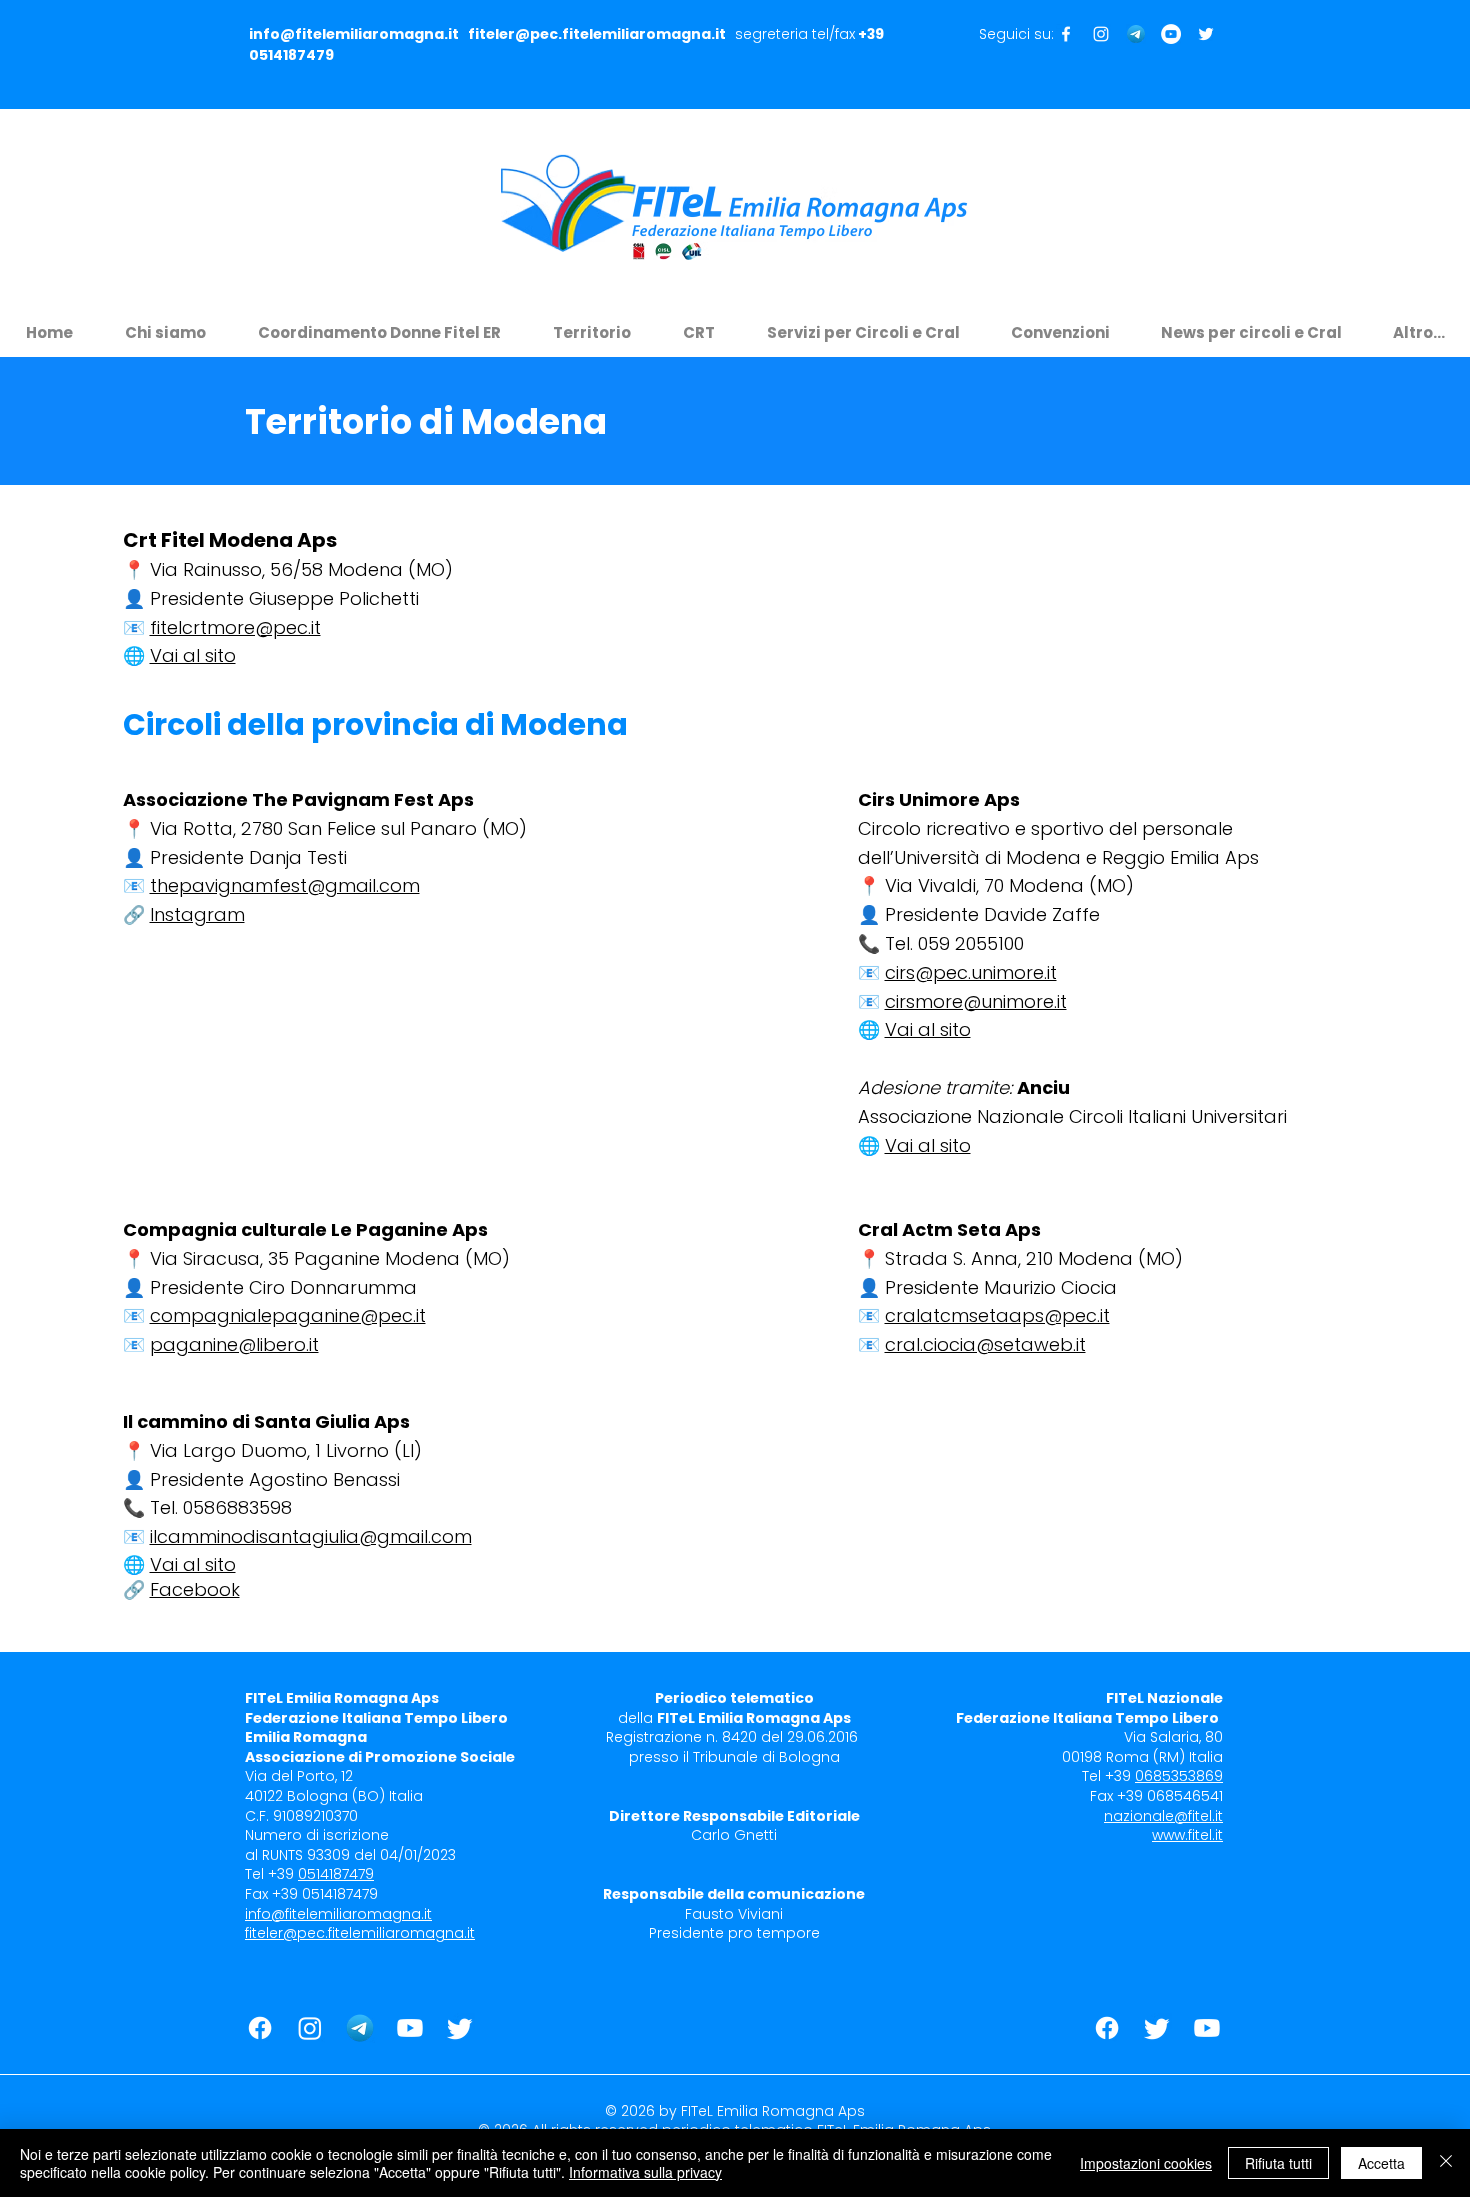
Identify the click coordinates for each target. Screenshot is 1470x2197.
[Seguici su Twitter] (1206, 34)
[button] (165, 323)
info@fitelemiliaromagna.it (354, 34)
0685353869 (1179, 1776)
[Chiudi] (1446, 2163)
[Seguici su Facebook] (1066, 34)
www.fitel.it (1187, 1835)
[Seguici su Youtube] (1171, 34)
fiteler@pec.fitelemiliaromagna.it (597, 34)
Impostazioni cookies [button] (1146, 2163)
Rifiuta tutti (1278, 2163)
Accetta (1381, 2163)
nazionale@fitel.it (1163, 1816)
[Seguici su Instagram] (1101, 34)
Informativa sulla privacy (645, 2172)
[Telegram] (1136, 34)
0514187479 (291, 55)
